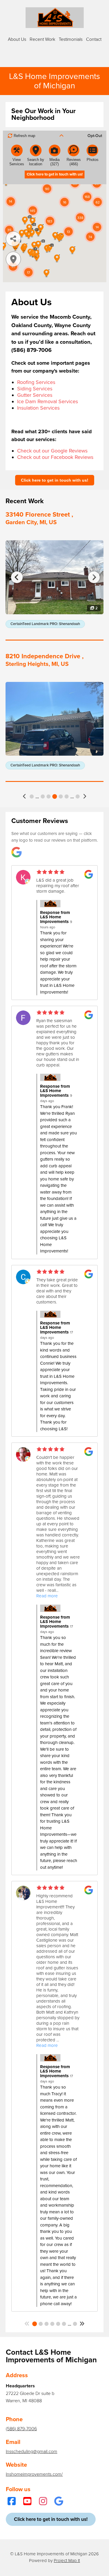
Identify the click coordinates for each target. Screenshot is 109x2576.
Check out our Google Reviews (52, 451)
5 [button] (49, 796)
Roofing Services (36, 382)
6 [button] (55, 796)
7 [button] (61, 796)
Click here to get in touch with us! (55, 480)
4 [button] (43, 796)
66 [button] (78, 796)
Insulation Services (38, 408)
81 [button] (75, 2324)
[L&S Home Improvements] (55, 17)
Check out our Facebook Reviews (55, 457)
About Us (17, 39)
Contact (94, 39)
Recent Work (42, 39)
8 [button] (67, 796)
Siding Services (35, 389)
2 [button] (41, 2324)
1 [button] (32, 796)
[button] (25, 796)
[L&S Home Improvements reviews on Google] (17, 853)
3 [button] (47, 2324)
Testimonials (71, 39)
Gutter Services (35, 395)
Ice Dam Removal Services (48, 401)
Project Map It (67, 2561)
